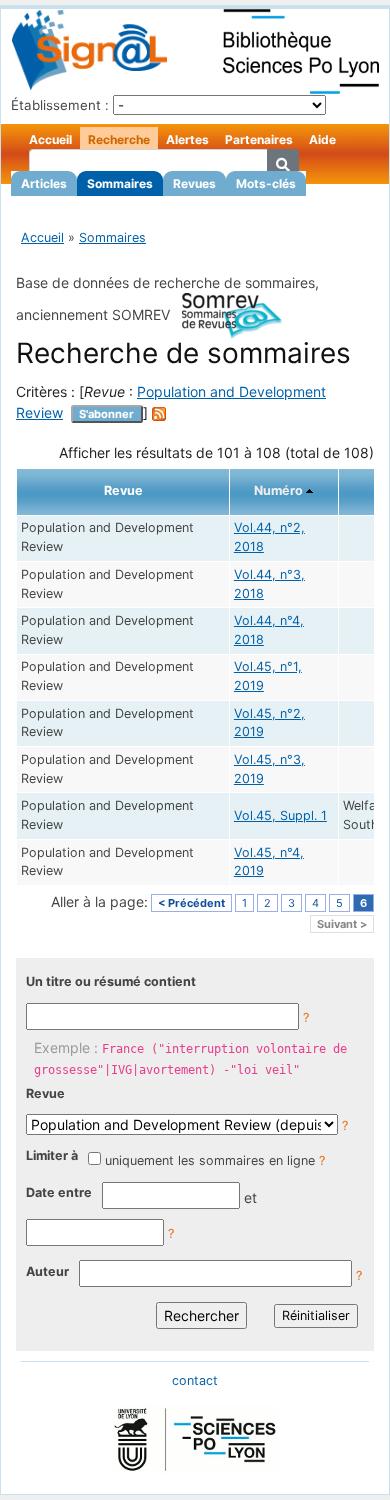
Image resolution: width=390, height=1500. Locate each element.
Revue (45, 1093)
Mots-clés (266, 183)
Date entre (59, 1192)
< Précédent (191, 903)
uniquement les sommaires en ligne (210, 1160)
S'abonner (106, 414)
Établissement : (60, 105)
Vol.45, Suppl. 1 (280, 815)
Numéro (278, 490)
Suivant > (342, 924)
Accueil (50, 139)
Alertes (187, 139)
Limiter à (52, 1155)
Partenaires (259, 139)
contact (195, 1380)
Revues (194, 183)
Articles (44, 183)
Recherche (119, 139)
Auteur (47, 1271)
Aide (322, 139)
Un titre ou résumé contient (111, 981)
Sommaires (120, 183)
